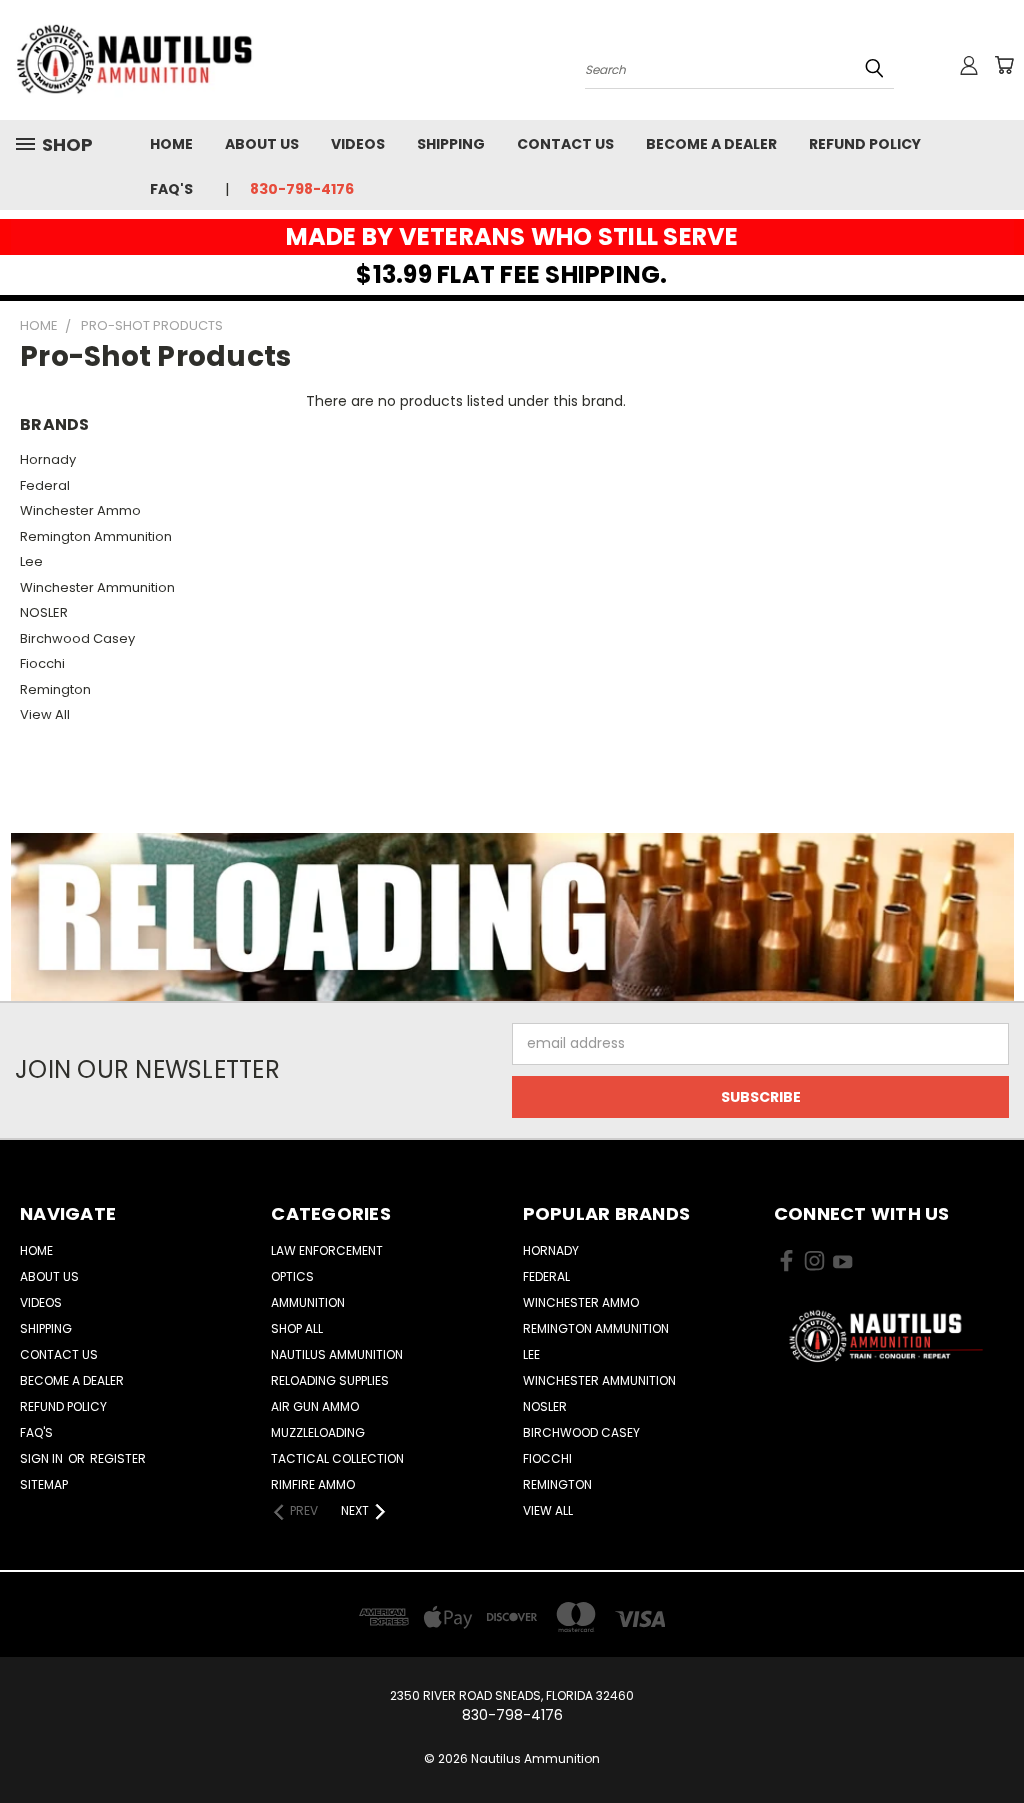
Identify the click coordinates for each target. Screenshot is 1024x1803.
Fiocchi (42, 663)
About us (262, 144)
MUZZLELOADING (318, 1432)
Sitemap (44, 1484)
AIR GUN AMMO (315, 1406)
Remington (55, 689)
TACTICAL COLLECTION (337, 1458)
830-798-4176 (302, 189)
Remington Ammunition (96, 536)
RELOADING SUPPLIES (330, 1380)
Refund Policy (865, 144)
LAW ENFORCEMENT (327, 1250)
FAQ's (171, 189)
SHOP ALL (297, 1328)
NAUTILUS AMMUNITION (337, 1354)
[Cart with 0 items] (1004, 65)
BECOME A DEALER (711, 144)
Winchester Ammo (80, 510)
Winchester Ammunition (97, 587)
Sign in (43, 1458)
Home (171, 144)
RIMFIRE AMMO (313, 1484)
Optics (292, 1276)
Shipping (451, 144)
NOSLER (44, 612)
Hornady (48, 459)
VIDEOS (358, 144)
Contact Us (565, 144)
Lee (31, 561)
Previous (993, 1740)
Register (118, 1458)
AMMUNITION (308, 1302)
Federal (45, 485)
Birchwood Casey (77, 638)
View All (45, 714)
